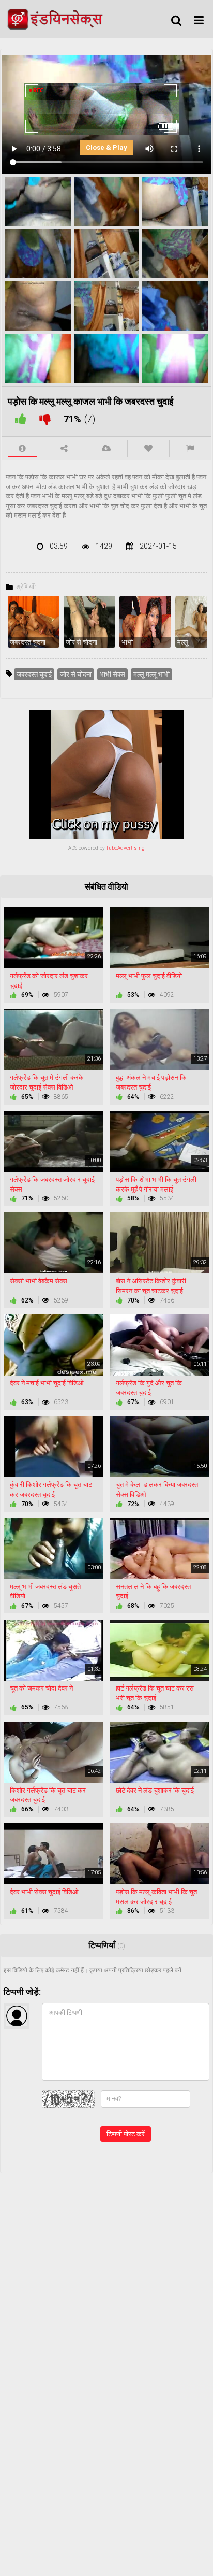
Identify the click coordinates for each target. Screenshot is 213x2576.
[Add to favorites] (148, 448)
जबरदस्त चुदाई (34, 674)
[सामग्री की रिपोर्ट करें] (191, 448)
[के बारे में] (22, 448)
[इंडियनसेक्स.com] (58, 19)
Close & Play (106, 147)
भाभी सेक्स (112, 674)
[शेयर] (64, 448)
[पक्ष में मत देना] (21, 419)
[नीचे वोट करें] (45, 419)
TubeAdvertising (125, 848)
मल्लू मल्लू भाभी (151, 674)
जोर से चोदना (76, 674)
